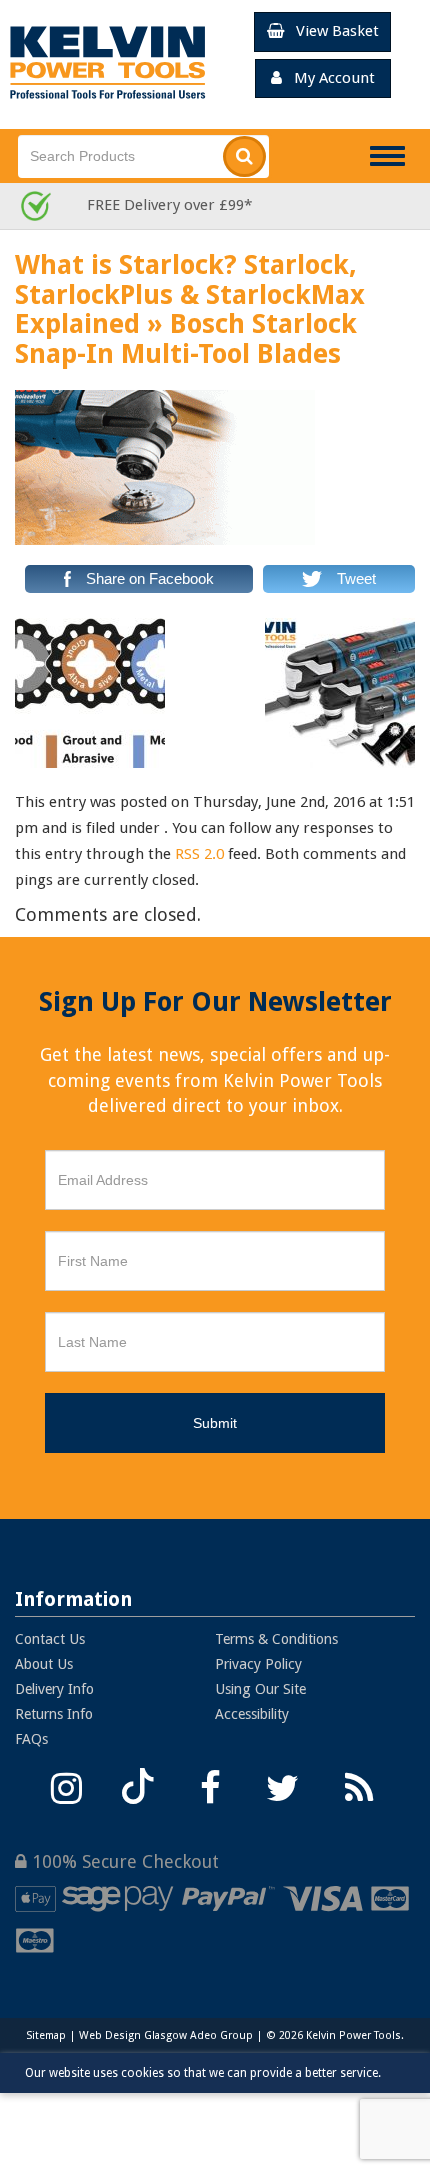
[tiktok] (138, 1785)
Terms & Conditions (276, 1639)
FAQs (31, 1739)
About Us (44, 1664)
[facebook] (210, 1785)
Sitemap (46, 2035)
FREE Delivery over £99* (169, 205)
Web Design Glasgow (133, 2035)
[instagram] (66, 1785)
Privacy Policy (258, 1664)
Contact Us (50, 1639)
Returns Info (54, 1714)
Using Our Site (260, 1689)
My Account (328, 78)
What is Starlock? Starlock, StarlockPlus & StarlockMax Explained (190, 294)
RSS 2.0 (199, 854)
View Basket (331, 31)
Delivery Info (54, 1689)
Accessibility (252, 1714)
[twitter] (282, 1785)
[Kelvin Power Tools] (107, 62)
